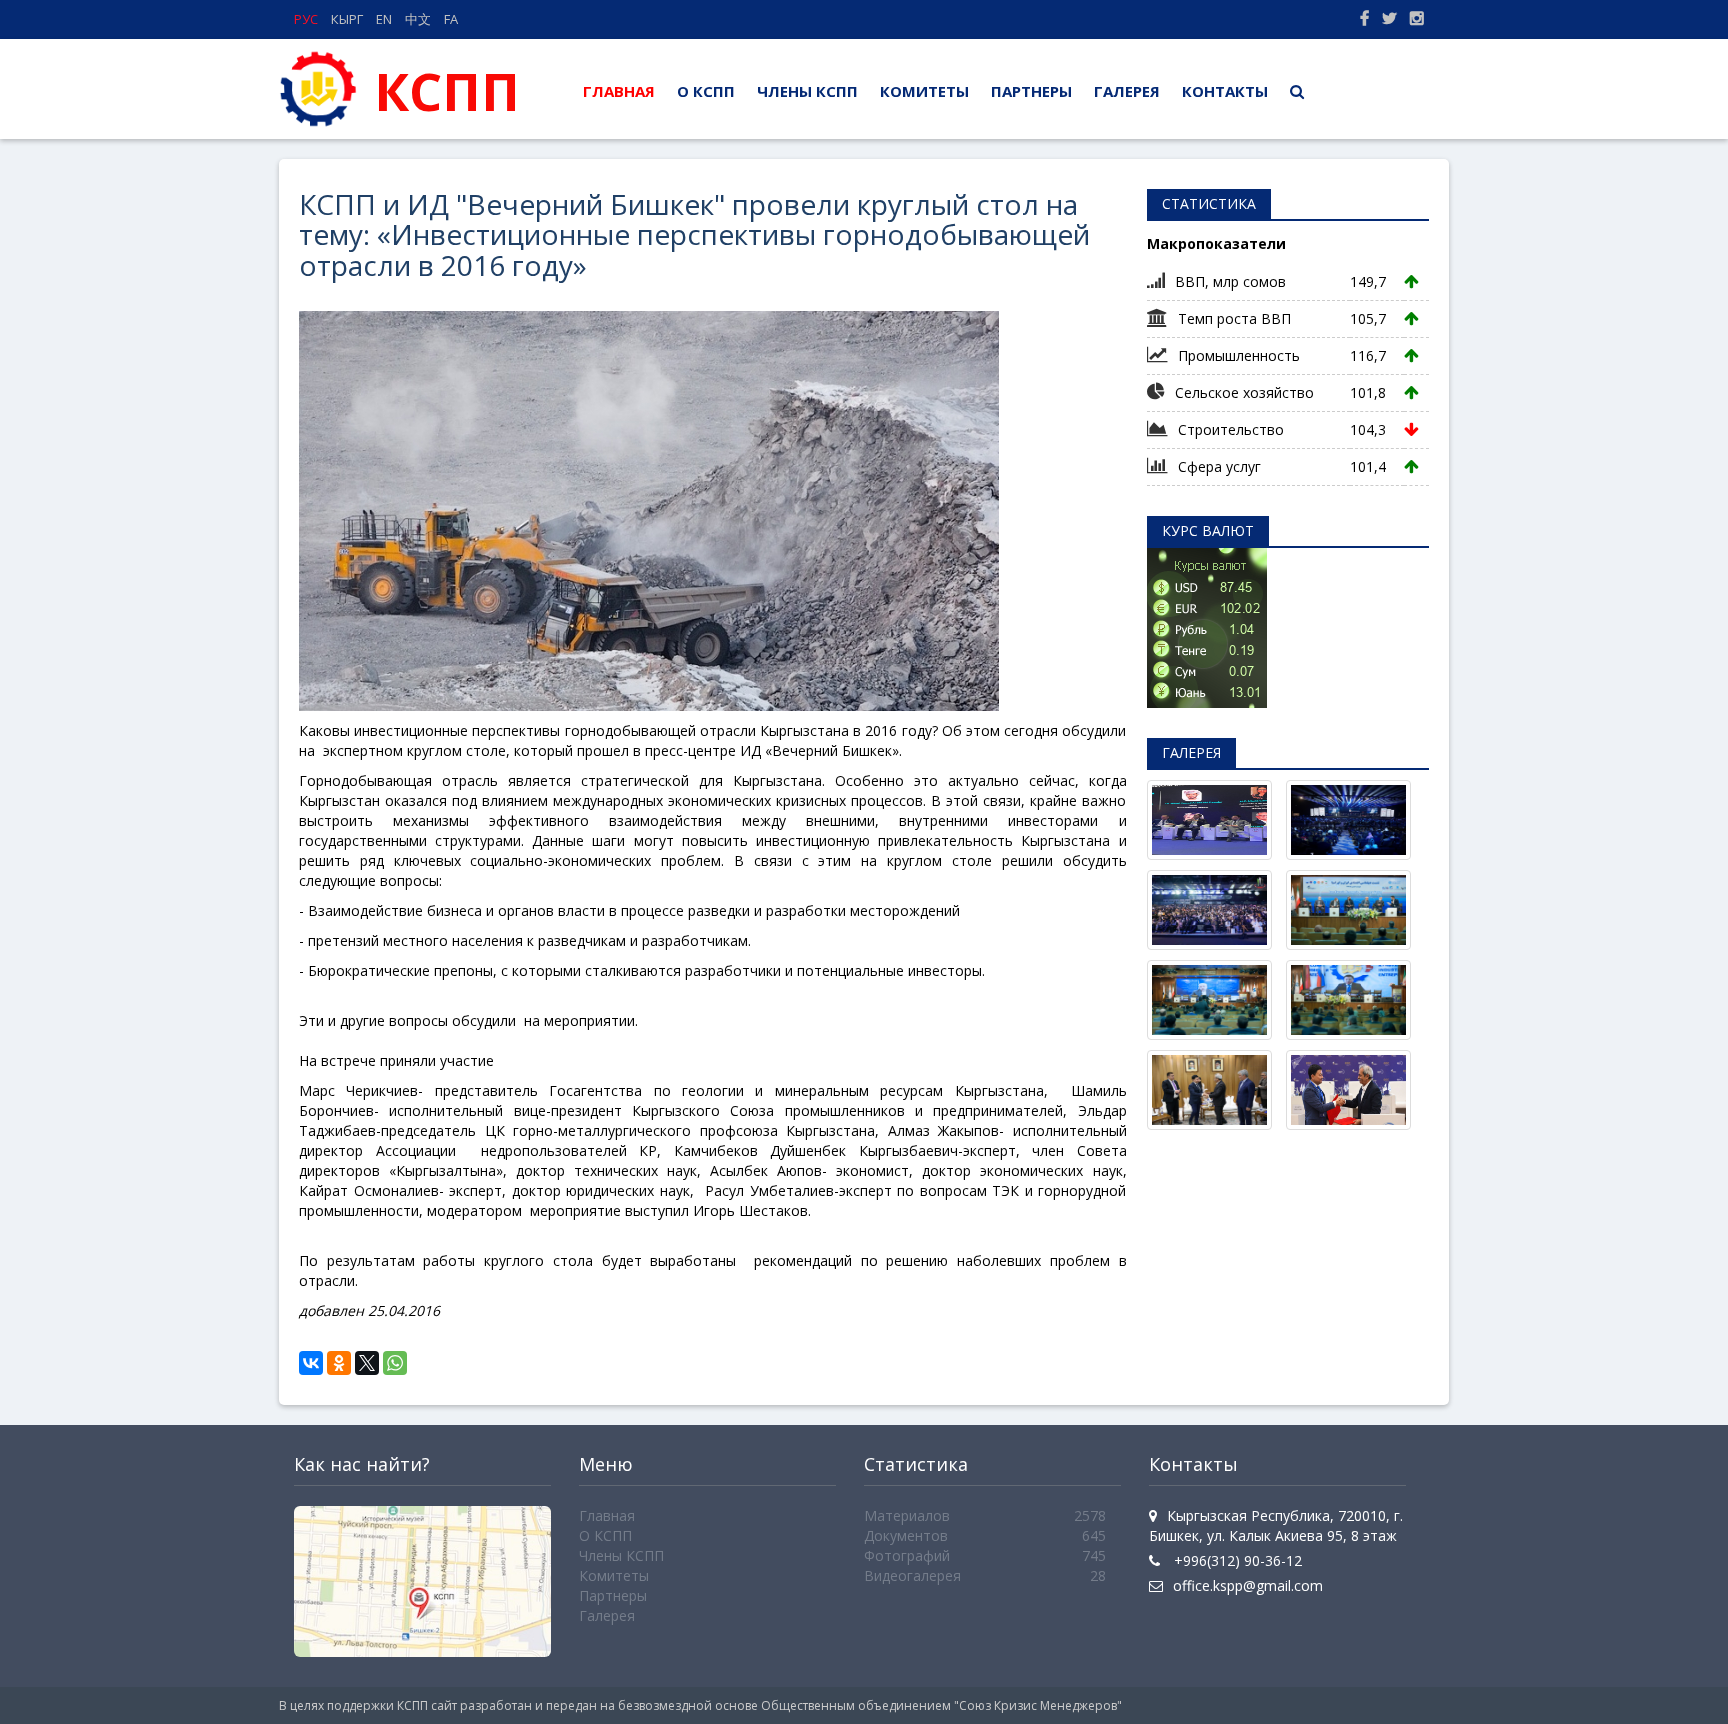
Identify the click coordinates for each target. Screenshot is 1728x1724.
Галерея (1127, 91)
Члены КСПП (807, 91)
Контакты (1225, 91)
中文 (418, 19)
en (384, 19)
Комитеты (924, 91)
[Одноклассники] (339, 1363)
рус (306, 19)
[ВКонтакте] (311, 1363)
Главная (624, 90)
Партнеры (1031, 91)
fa (451, 19)
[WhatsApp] (395, 1363)
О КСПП (706, 91)
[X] (367, 1363)
